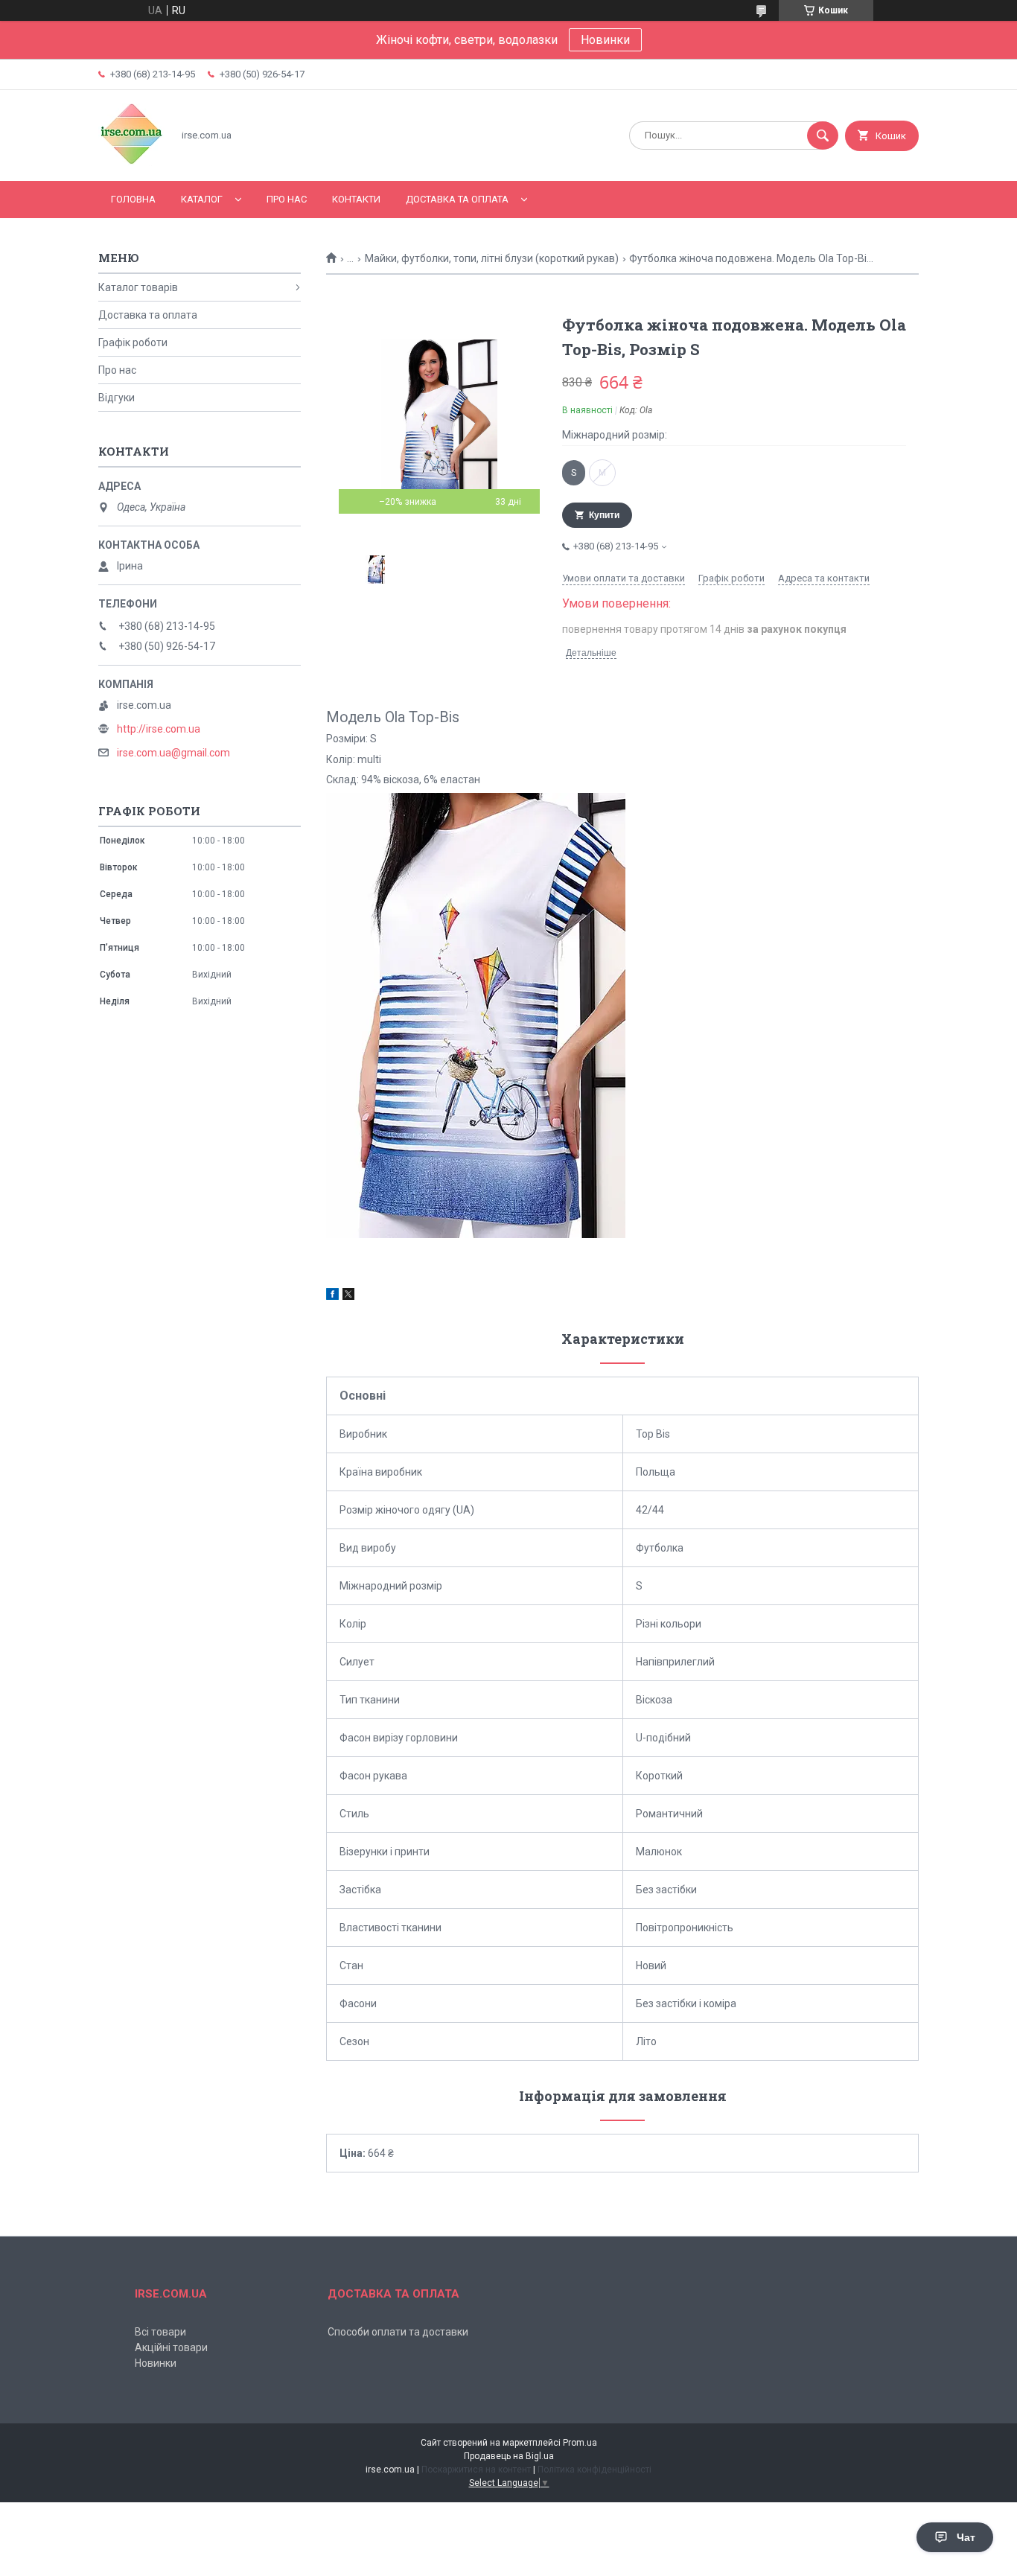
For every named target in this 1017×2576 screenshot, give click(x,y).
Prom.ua (580, 2443)
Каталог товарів (138, 287)
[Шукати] (823, 136)
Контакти (356, 199)
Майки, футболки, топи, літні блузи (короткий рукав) (492, 258)
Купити (604, 515)
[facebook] (332, 1296)
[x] (348, 1296)
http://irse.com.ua (159, 729)
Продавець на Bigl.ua (509, 2456)
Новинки (605, 40)
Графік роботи (133, 342)
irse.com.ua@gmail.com (173, 753)
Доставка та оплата (457, 199)
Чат (966, 2537)
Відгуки (117, 398)
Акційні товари (171, 2347)
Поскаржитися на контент (476, 2470)
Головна (133, 199)
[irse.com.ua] (131, 162)
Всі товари (160, 2332)
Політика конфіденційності (594, 2470)
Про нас (287, 199)
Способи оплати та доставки (398, 2332)
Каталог (202, 199)
